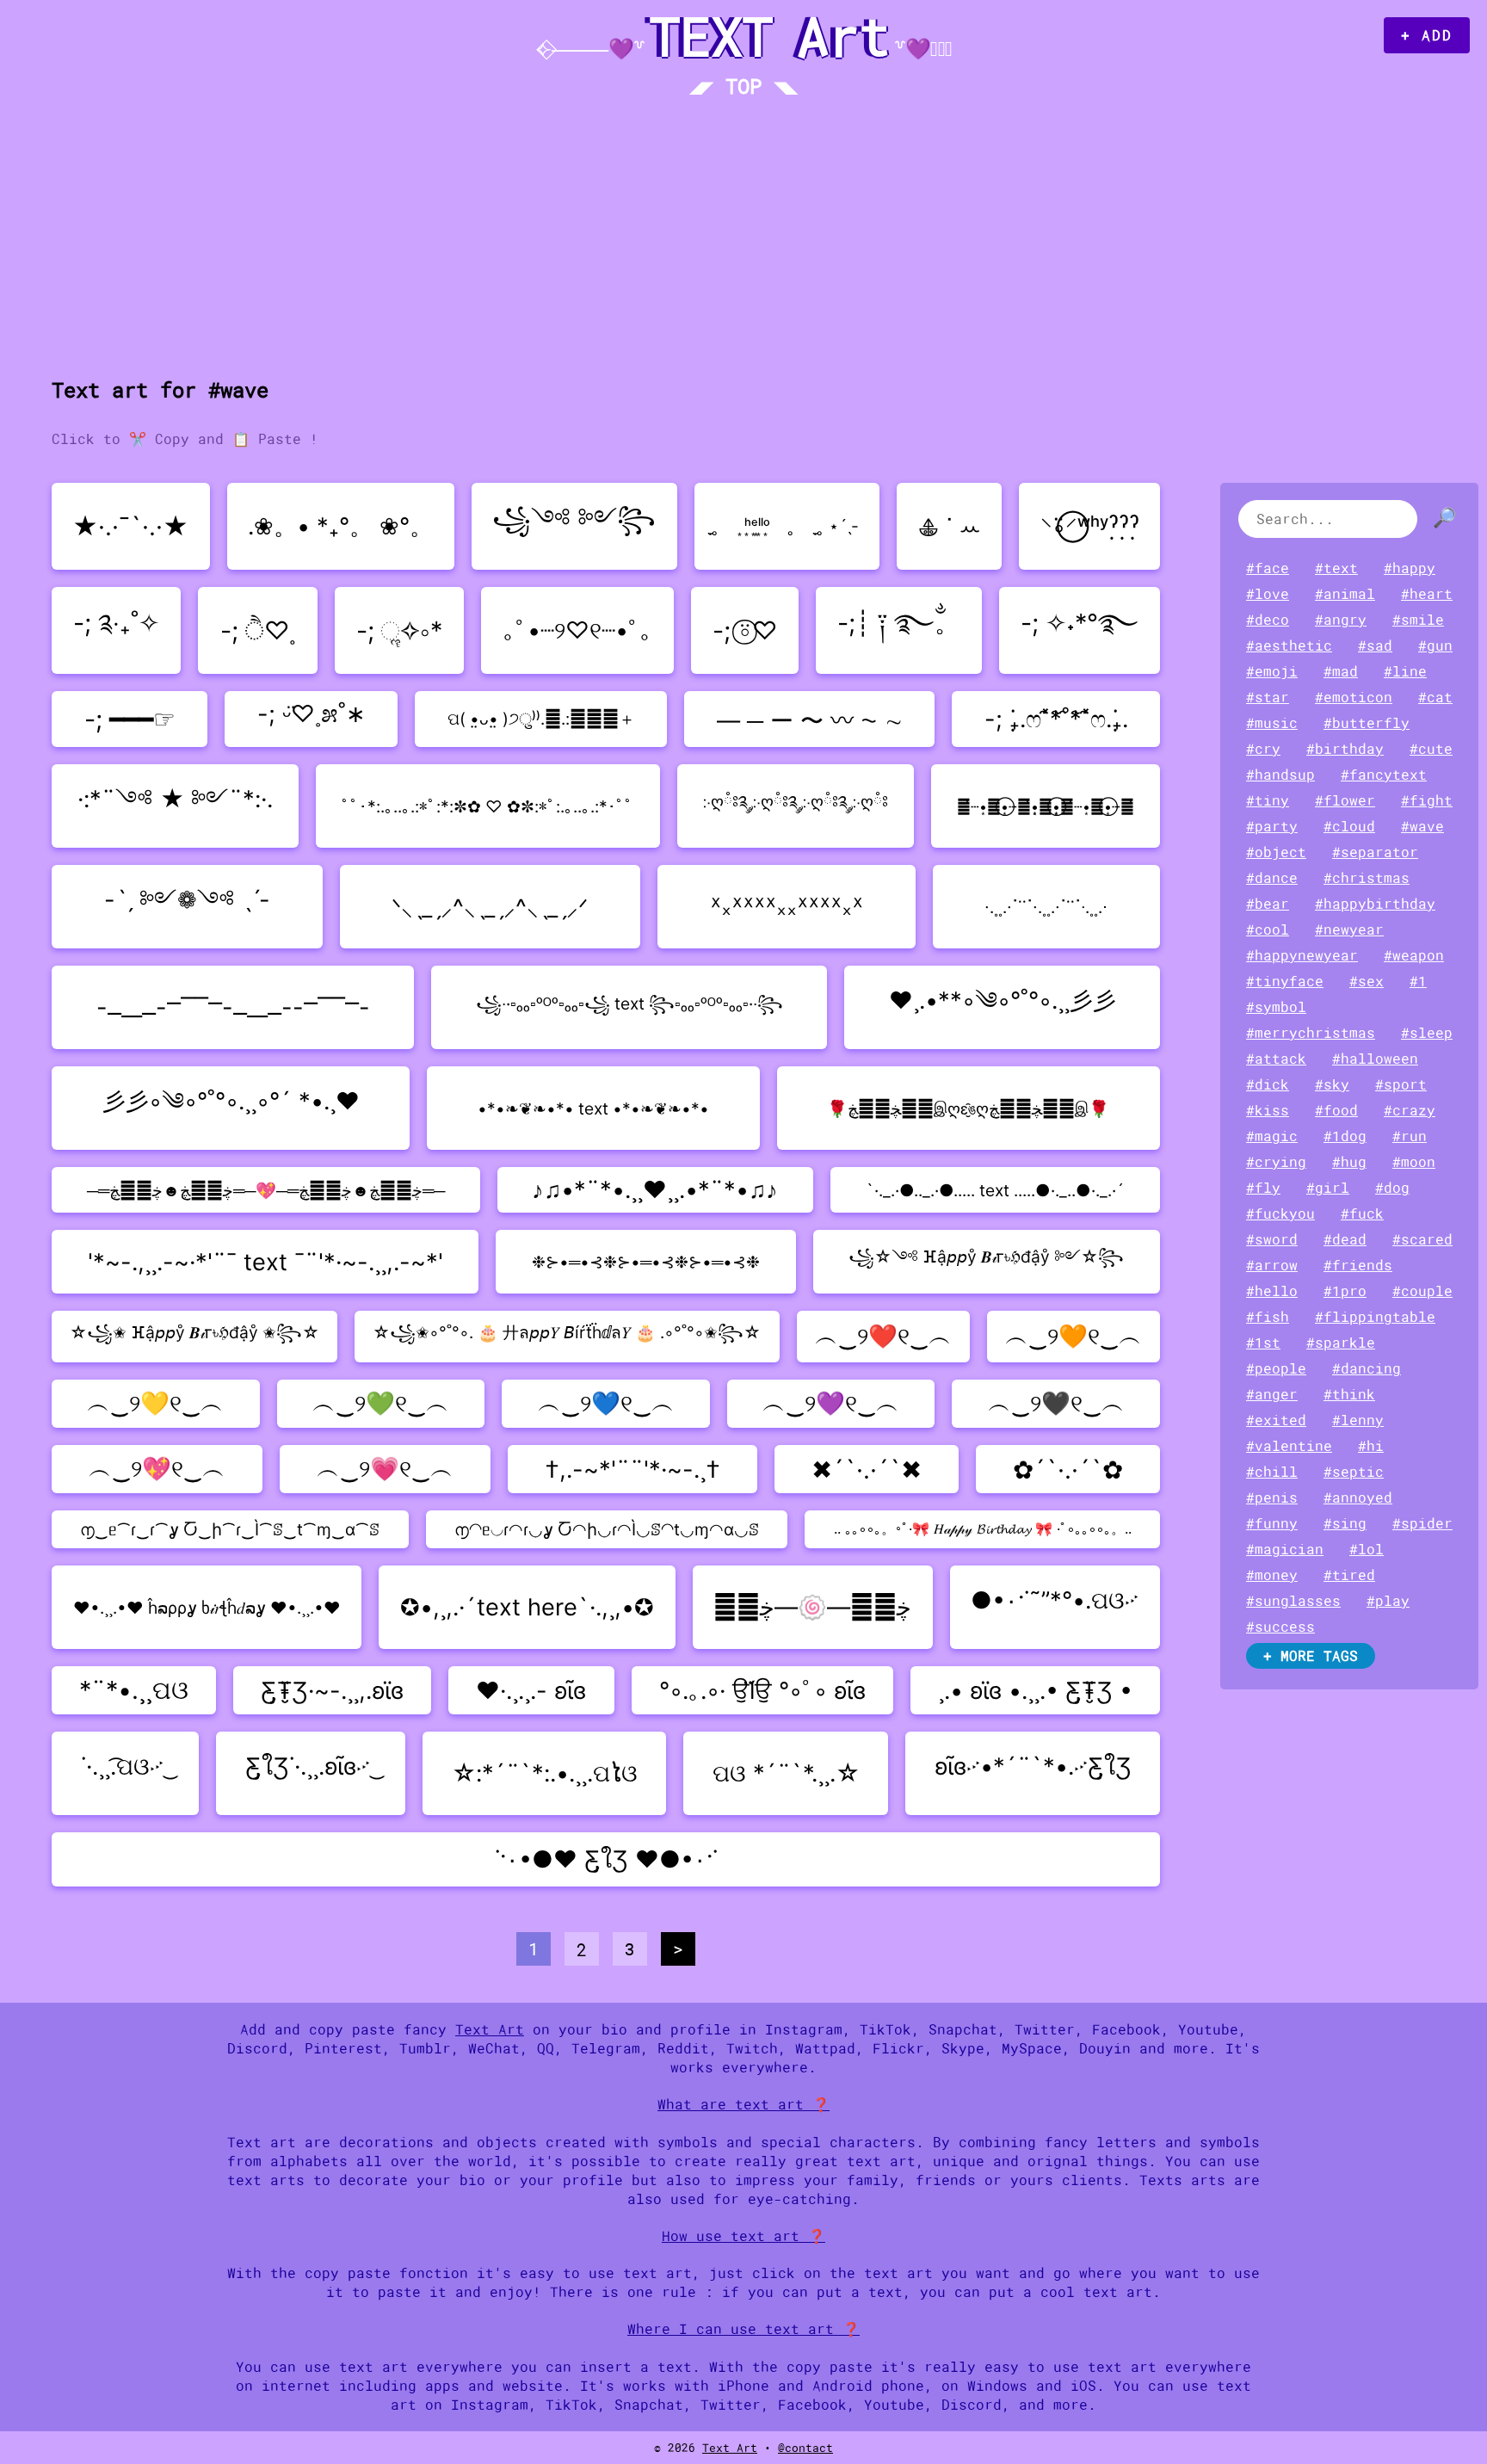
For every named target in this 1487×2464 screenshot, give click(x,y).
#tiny (1268, 800)
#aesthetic (1289, 645)
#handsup (1280, 775)
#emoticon (1354, 697)
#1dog (1345, 1136)
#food (1336, 1110)
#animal (1345, 594)
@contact (805, 2448)
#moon (1414, 1162)
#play (1388, 1601)
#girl (1328, 1188)
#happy (1410, 568)
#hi (1371, 1446)
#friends (1358, 1265)
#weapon (1414, 955)
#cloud (1349, 826)
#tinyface (1285, 981)
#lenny (1358, 1420)
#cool (1268, 929)
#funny (1272, 1523)
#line (1405, 671)
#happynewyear (1302, 955)
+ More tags (1311, 1656)
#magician (1285, 1549)
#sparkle (1341, 1343)
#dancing (1367, 1368)
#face (1268, 568)
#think (1349, 1394)
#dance (1272, 878)
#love (1268, 594)
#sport (1401, 1084)
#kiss (1268, 1110)
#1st (1263, 1343)
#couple (1422, 1291)
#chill (1272, 1472)
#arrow (1272, 1265)
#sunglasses (1293, 1601)
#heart (1427, 594)
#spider (1422, 1523)
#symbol (1276, 1007)
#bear (1268, 904)
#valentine (1289, 1446)
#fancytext (1384, 775)
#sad (1375, 645)
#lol (1367, 1549)
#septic (1354, 1472)
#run (1410, 1136)
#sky (1332, 1084)
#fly (1263, 1188)
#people (1276, 1368)
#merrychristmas (1311, 1033)
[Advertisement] (743, 238)
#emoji (1272, 671)
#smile (1418, 620)
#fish (1268, 1317)
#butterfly (1367, 723)
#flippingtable (1375, 1317)
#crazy (1410, 1110)
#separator (1375, 852)
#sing (1345, 1523)
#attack (1276, 1059)
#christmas (1367, 878)
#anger (1272, 1394)
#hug (1349, 1162)
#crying (1276, 1162)
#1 (1418, 981)
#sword (1272, 1239)
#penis (1272, 1498)
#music (1272, 723)
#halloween (1375, 1059)
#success (1280, 1627)
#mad (1341, 671)
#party (1272, 826)
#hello (1272, 1291)
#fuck (1362, 1213)
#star (1268, 697)
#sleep (1427, 1033)
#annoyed (1358, 1498)
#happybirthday (1375, 904)
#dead (1345, 1239)
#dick (1268, 1084)
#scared (1422, 1239)
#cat (1435, 697)
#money (1272, 1575)
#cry (1263, 749)
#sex (1367, 981)
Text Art (490, 2029)
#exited (1276, 1420)
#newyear (1349, 929)
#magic (1272, 1136)
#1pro (1345, 1291)
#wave (1422, 826)
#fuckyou (1280, 1213)
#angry (1341, 620)
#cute (1431, 749)
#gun (1435, 645)
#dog (1392, 1188)
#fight (1427, 800)
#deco (1268, 620)
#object (1276, 852)
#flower (1345, 800)
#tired (1349, 1575)
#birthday (1345, 749)
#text (1336, 568)
